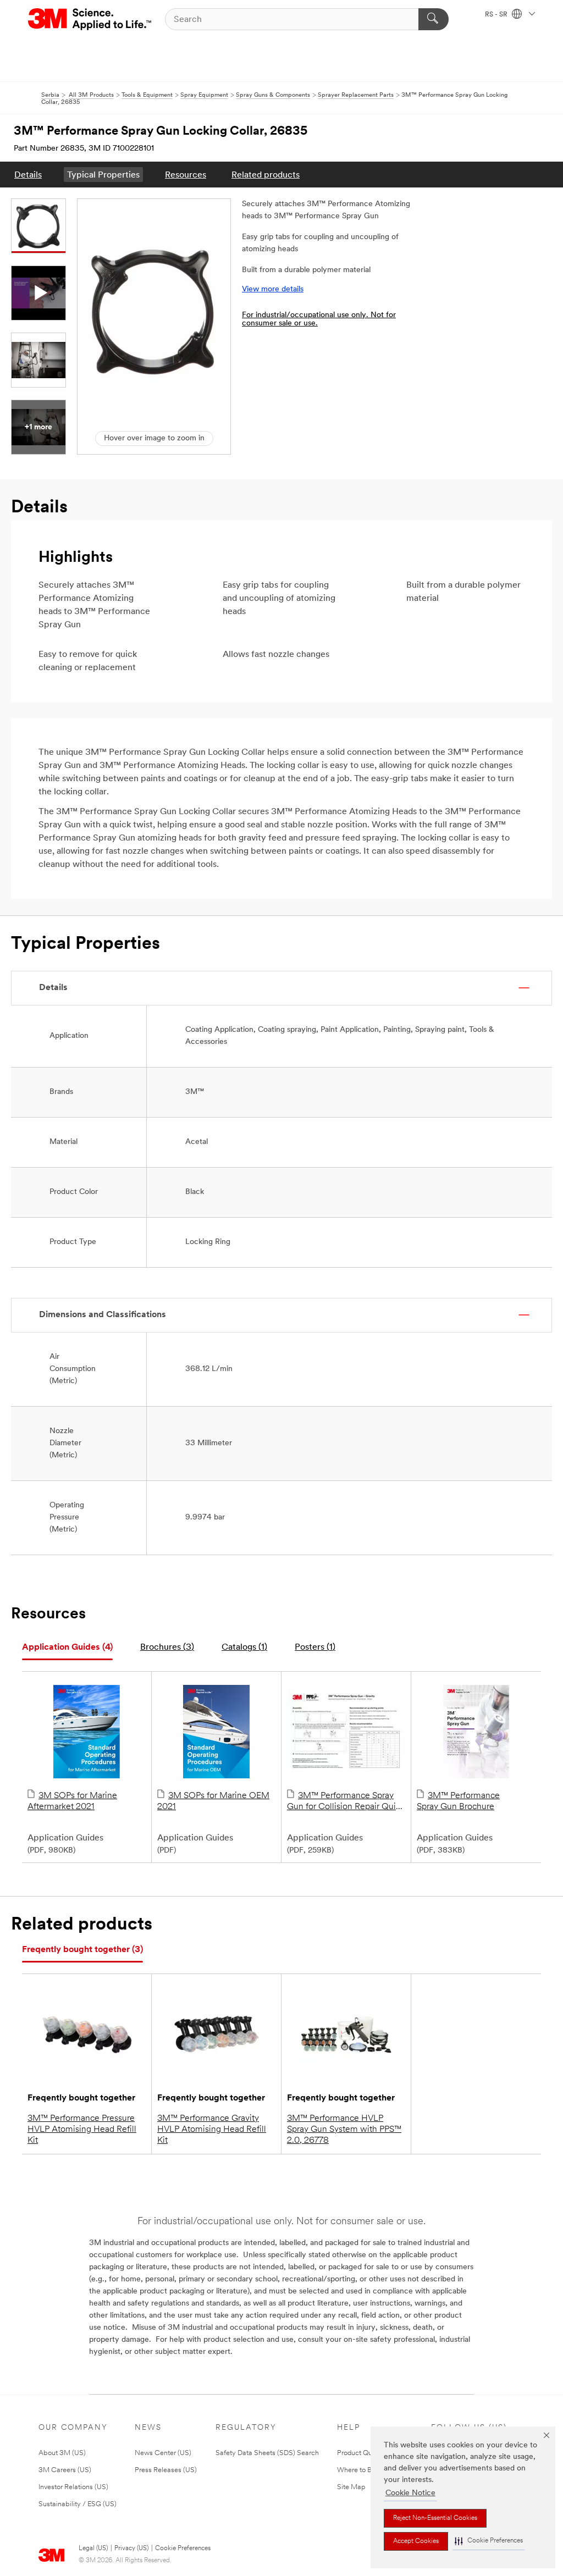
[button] (489, 2541)
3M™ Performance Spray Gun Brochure (458, 1801)
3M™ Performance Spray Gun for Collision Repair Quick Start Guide (346, 1802)
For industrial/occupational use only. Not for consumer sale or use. (319, 319)
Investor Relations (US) (73, 2487)
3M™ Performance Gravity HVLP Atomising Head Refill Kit (212, 2130)
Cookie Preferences (183, 2549)
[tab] (67, 1648)
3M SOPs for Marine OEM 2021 (213, 1801)
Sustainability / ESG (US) (78, 2504)
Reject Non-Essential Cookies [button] (435, 2518)
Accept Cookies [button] (416, 2541)
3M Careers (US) (65, 2470)
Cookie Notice (410, 2493)
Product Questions (366, 2453)
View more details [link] (273, 289)
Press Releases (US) (166, 2470)
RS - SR (497, 15)
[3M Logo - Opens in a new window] (90, 19)
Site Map (351, 2487)
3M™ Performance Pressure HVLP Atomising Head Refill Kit (82, 2130)
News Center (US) (163, 2453)
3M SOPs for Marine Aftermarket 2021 (72, 1801)
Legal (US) (93, 2549)
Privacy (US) (131, 2549)
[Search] (434, 19)
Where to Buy (358, 2470)
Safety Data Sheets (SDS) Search (267, 2453)
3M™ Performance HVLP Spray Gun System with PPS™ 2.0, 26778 (344, 2130)
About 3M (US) (62, 2453)
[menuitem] (28, 175)
